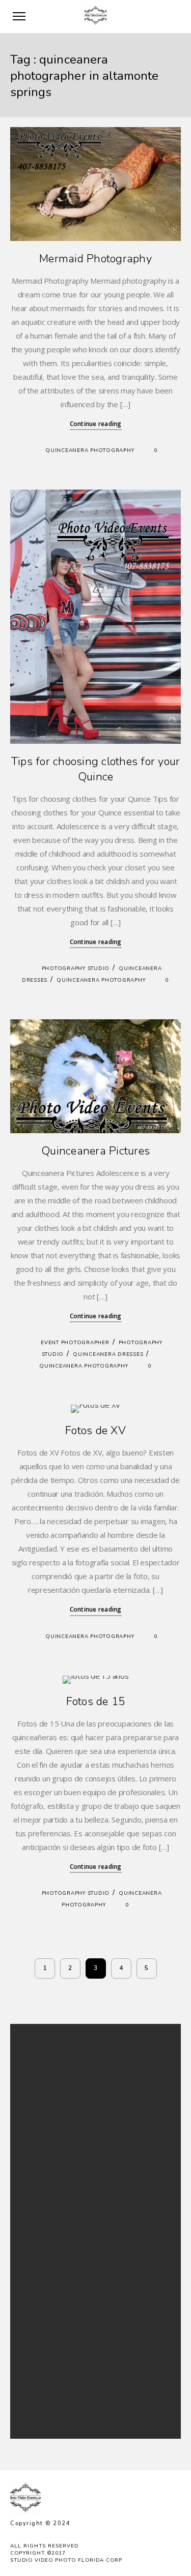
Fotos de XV (95, 1431)
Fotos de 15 (96, 1702)
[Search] (152, 2049)
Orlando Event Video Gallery (66, 2312)
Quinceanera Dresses (108, 1354)
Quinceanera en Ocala (58, 2337)
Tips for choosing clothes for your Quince (96, 769)
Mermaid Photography (95, 259)
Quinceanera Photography (90, 450)
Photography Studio (76, 968)
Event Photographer (75, 1343)
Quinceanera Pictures (95, 1151)
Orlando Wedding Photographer (73, 2300)
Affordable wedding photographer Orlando (89, 2287)
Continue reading (96, 424)
